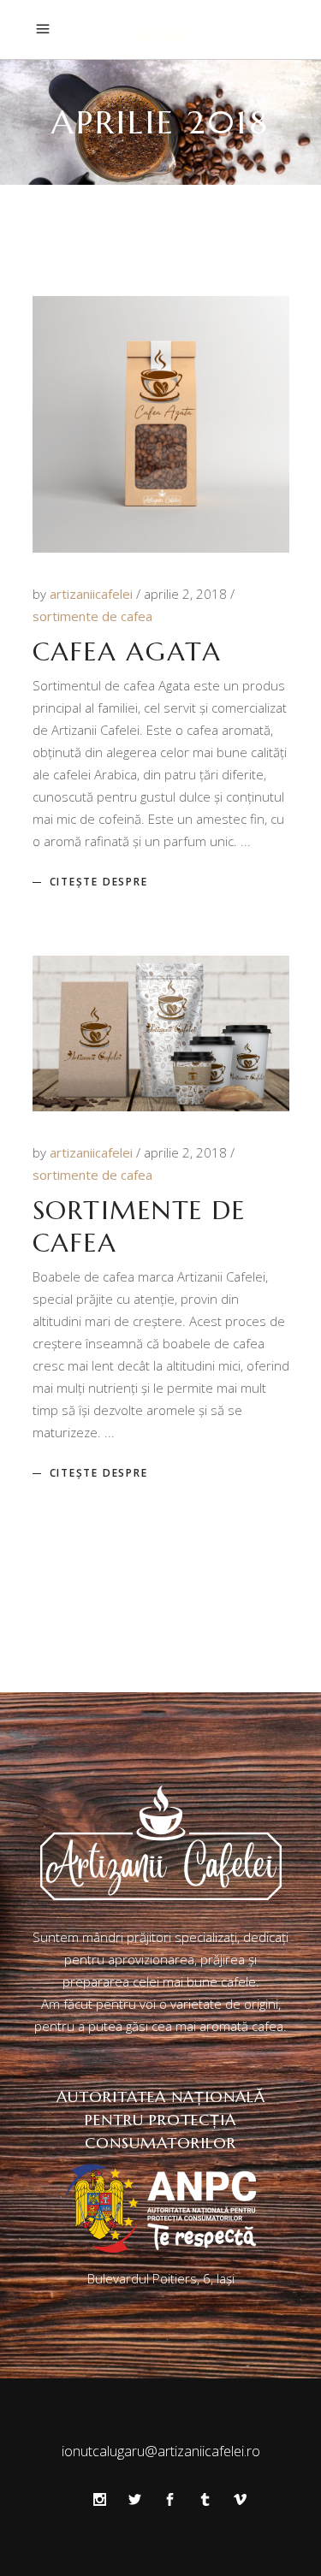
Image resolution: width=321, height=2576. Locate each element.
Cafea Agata (127, 651)
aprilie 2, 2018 (187, 594)
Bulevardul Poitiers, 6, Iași (161, 2278)
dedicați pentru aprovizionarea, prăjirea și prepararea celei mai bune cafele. (176, 1959)
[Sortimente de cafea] (161, 1033)
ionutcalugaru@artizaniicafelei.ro (161, 2451)
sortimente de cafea (92, 616)
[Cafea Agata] (161, 424)
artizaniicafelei (93, 594)
